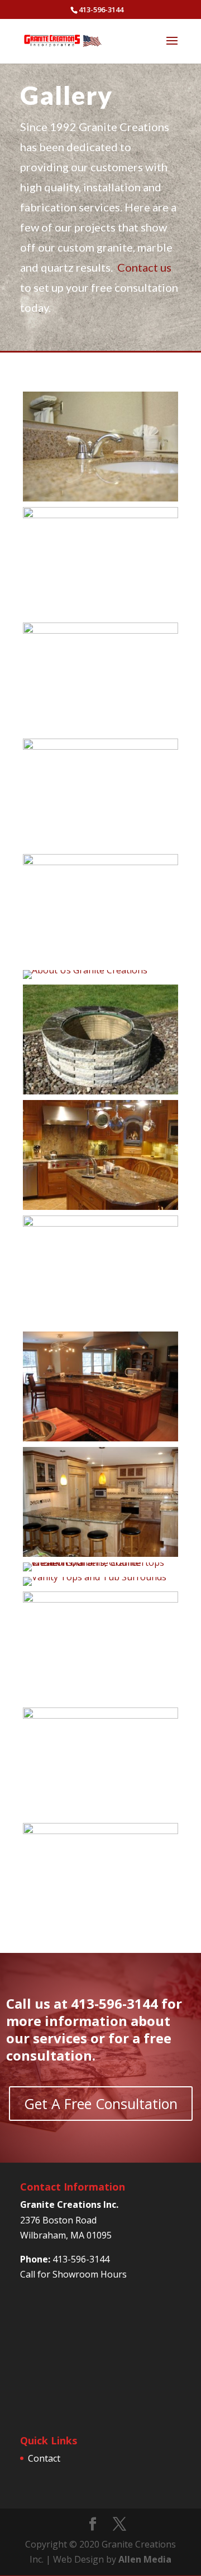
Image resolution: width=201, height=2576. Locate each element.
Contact (44, 2458)
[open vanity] (95, 1577)
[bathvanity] (100, 515)
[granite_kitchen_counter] (100, 1554)
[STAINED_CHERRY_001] (100, 1831)
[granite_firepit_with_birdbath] (100, 1223)
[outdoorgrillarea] (100, 1599)
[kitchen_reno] (100, 1562)
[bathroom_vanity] (100, 630)
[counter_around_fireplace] (100, 746)
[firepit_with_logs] (100, 862)
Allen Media (145, 2559)
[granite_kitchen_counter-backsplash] (100, 1207)
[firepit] (100, 1091)
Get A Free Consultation (101, 2104)
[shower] (100, 1715)
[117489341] (100, 498)
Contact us (144, 267)
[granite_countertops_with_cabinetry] (85, 970)
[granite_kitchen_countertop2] (100, 1438)
